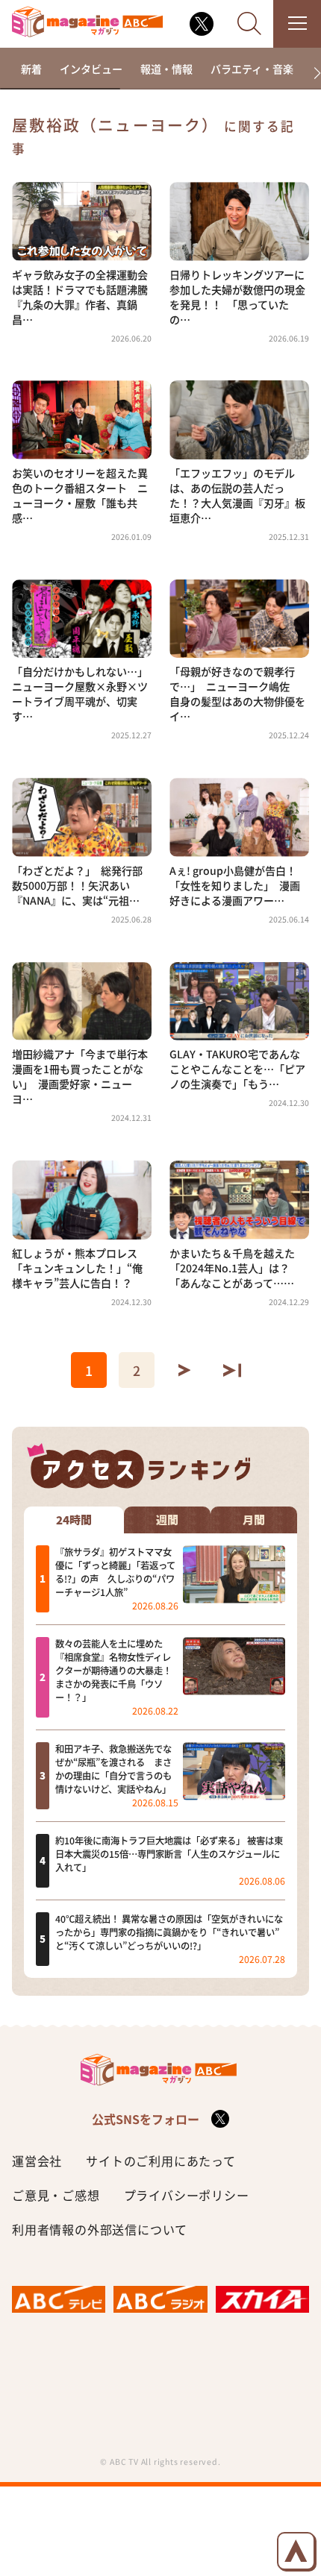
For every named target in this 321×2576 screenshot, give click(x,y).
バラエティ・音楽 (252, 69)
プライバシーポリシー (187, 2195)
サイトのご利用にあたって (161, 2161)
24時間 (74, 1520)
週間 (167, 1520)
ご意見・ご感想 (56, 2195)
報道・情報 (166, 69)
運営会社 (37, 2161)
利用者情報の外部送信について (100, 2229)
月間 (254, 1520)
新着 (31, 69)
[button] (311, 73)
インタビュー (91, 69)
